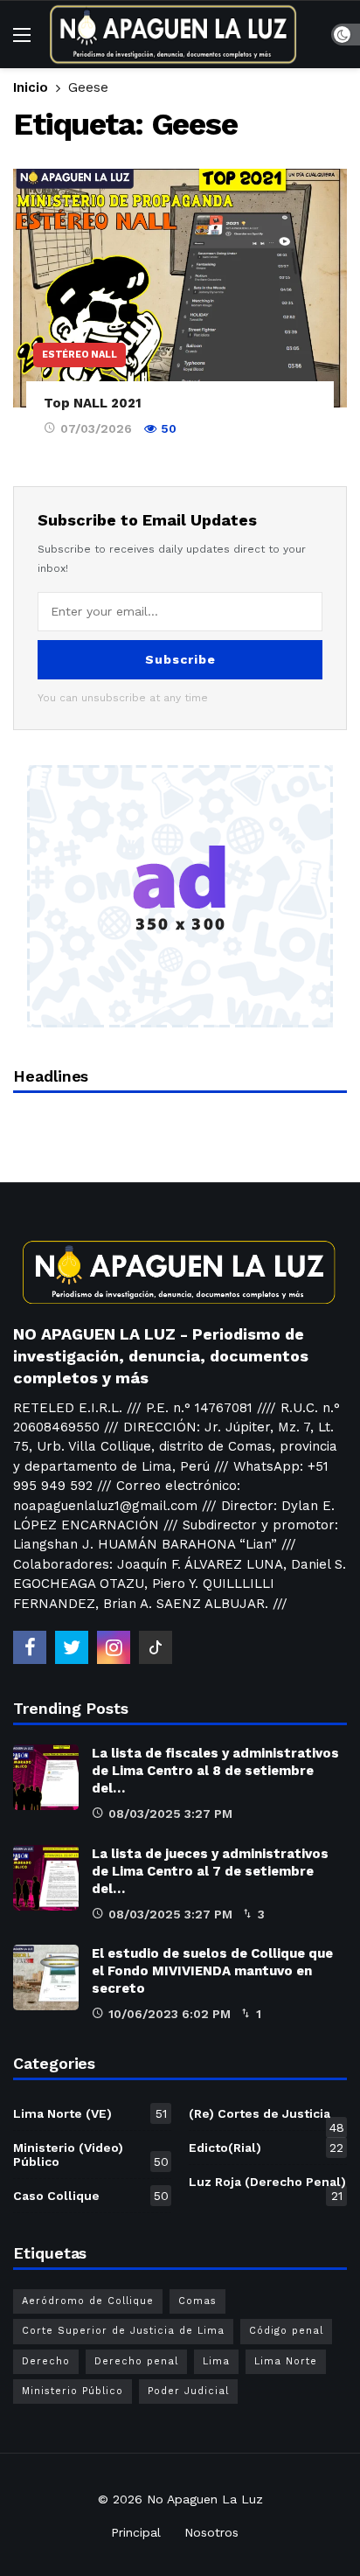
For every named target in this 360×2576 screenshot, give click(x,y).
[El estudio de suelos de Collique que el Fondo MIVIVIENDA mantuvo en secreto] (46, 1977)
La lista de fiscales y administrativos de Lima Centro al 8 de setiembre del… (215, 1771)
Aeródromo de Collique (88, 2301)
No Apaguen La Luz (205, 2499)
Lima (216, 2361)
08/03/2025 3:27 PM (170, 1814)
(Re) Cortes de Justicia (267, 2117)
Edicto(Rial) (266, 2148)
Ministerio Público (73, 2391)
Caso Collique (91, 2196)
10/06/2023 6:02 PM (170, 2014)
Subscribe (180, 659)
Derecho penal (136, 2361)
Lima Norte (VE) (90, 2113)
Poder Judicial (188, 2391)
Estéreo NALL (80, 355)
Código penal (286, 2331)
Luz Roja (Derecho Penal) (267, 2185)
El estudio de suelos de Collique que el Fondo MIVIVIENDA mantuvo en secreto (212, 1971)
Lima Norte (286, 2361)
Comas (197, 2301)
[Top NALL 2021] (180, 288)
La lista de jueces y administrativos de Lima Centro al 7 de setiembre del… (210, 1871)
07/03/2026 (96, 428)
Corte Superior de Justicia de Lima (123, 2331)
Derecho (46, 2361)
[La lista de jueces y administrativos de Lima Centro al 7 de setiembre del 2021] (46, 1878)
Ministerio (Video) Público (91, 2155)
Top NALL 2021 (93, 403)
